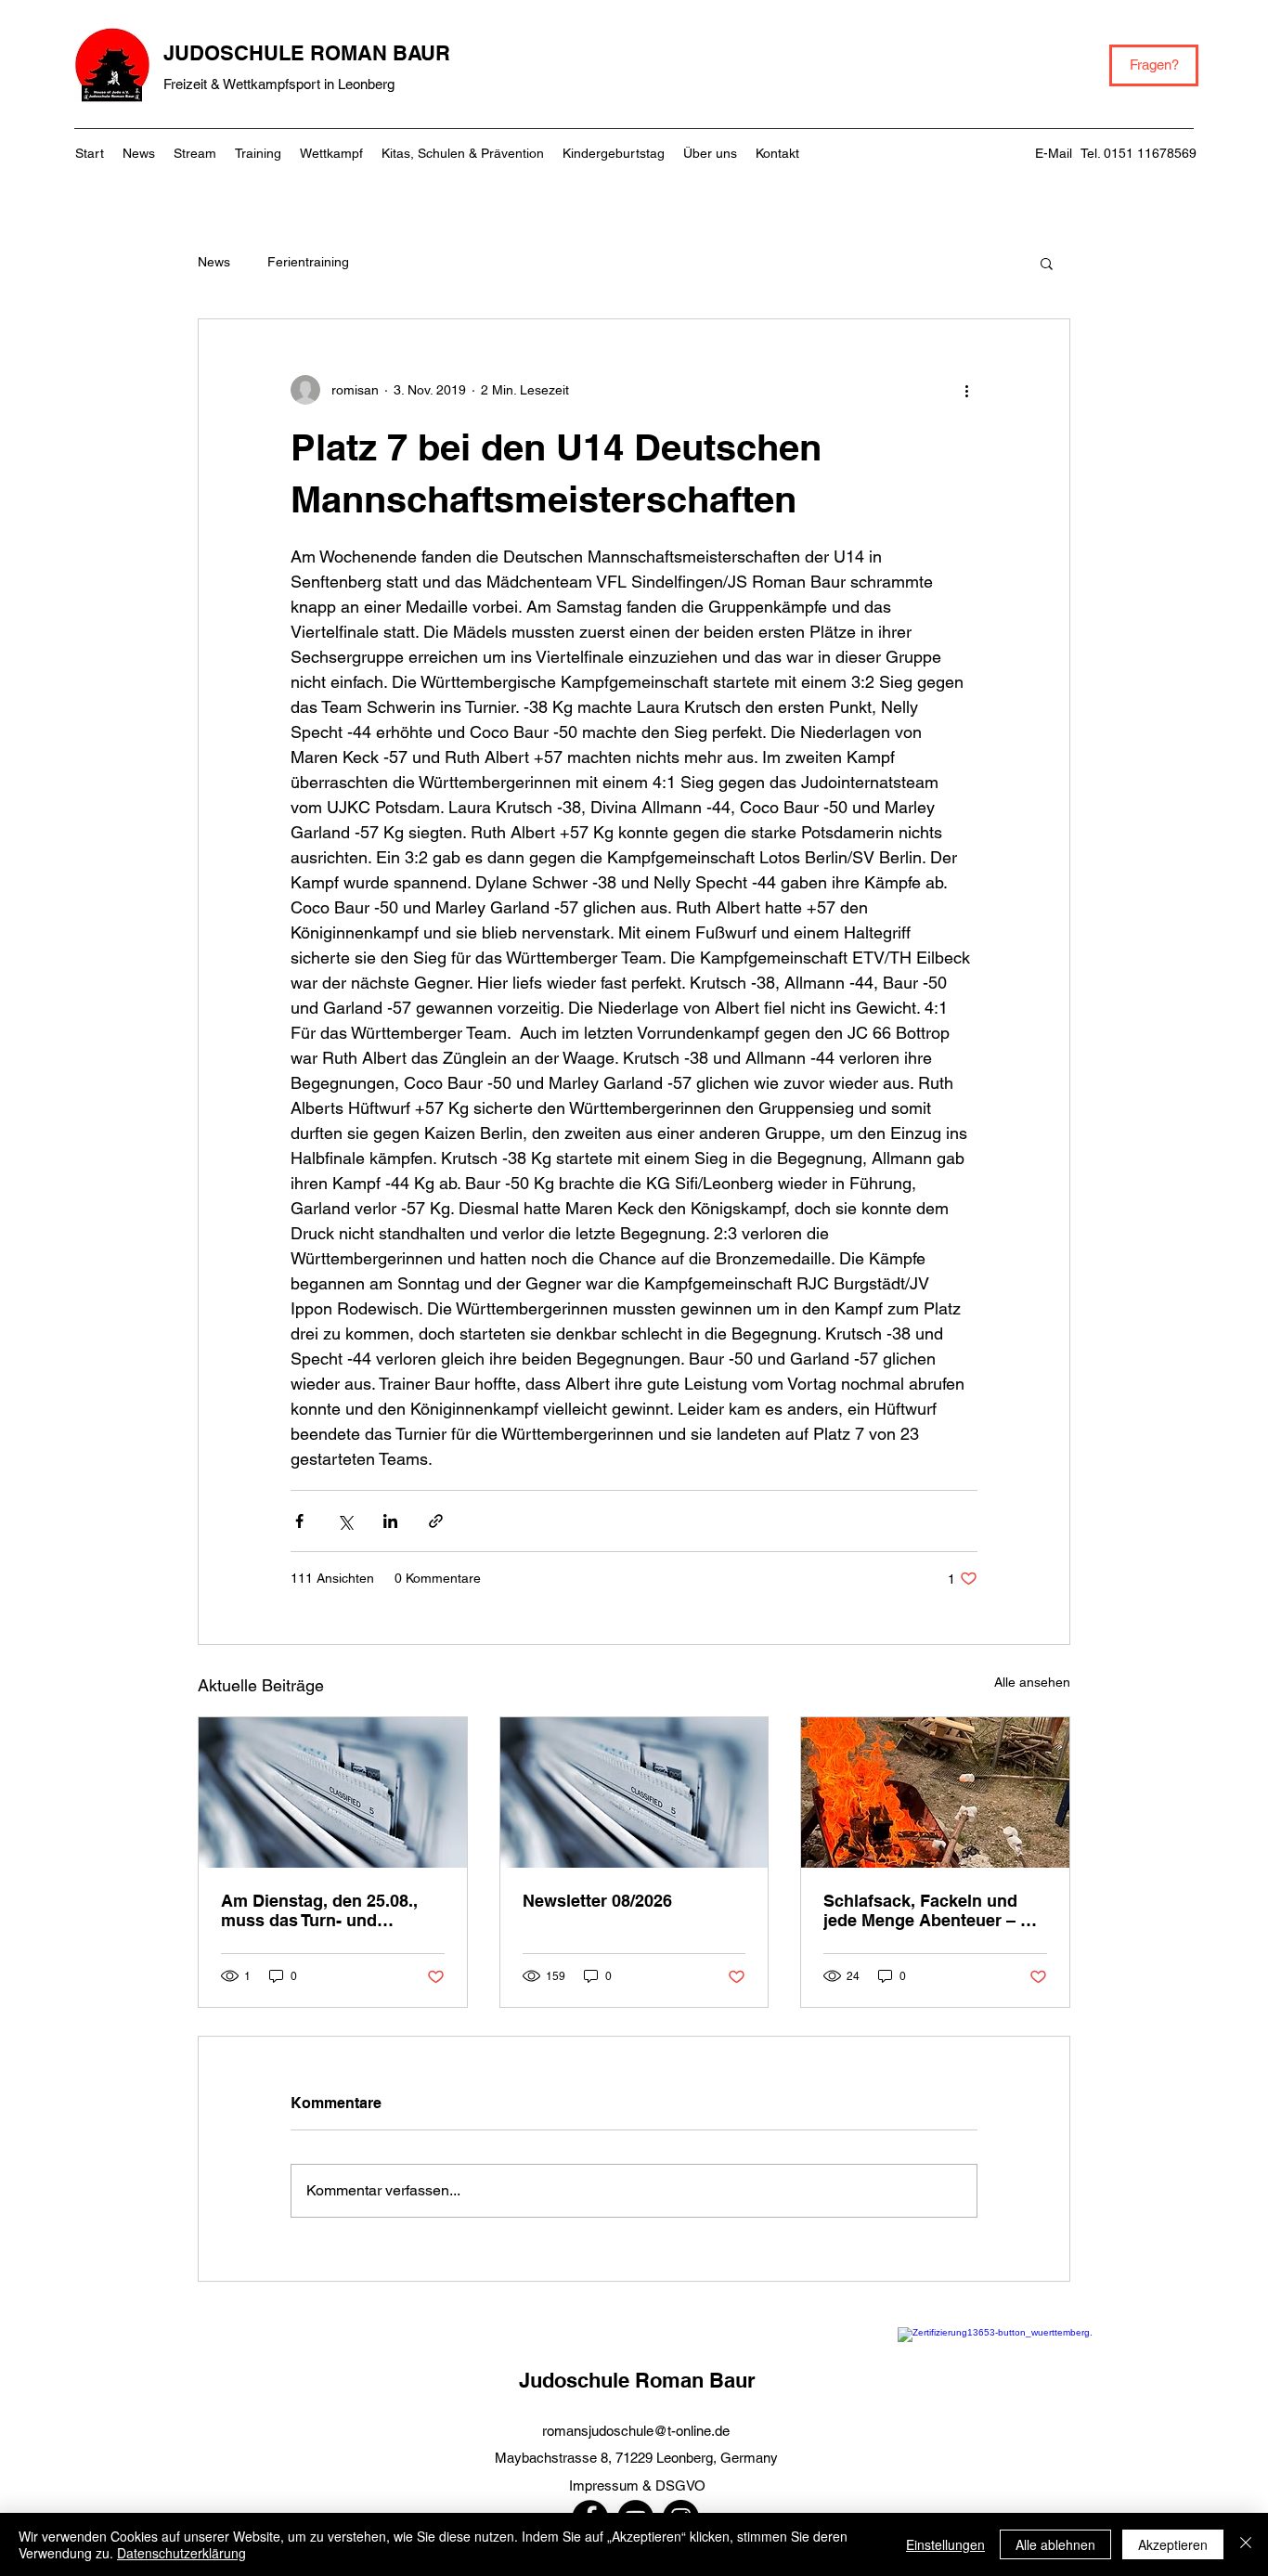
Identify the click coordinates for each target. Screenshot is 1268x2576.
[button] (1047, 263)
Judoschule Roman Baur (637, 2380)
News (214, 262)
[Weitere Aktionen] (966, 390)
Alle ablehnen (1055, 2544)
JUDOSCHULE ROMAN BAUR (307, 53)
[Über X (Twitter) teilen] (345, 1521)
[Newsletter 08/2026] (634, 1793)
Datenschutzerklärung (181, 2553)
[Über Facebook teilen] (299, 1521)
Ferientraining (308, 262)
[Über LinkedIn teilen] (390, 1521)
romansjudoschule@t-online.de (636, 2431)
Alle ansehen (1032, 1682)
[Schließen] (1246, 2544)
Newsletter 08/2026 (597, 1901)
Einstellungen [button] (945, 2544)
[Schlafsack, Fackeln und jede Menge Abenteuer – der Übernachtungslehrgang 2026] (935, 1793)
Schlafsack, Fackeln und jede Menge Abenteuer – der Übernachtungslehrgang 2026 (935, 1910)
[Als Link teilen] (436, 1521)
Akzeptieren (1173, 2544)
